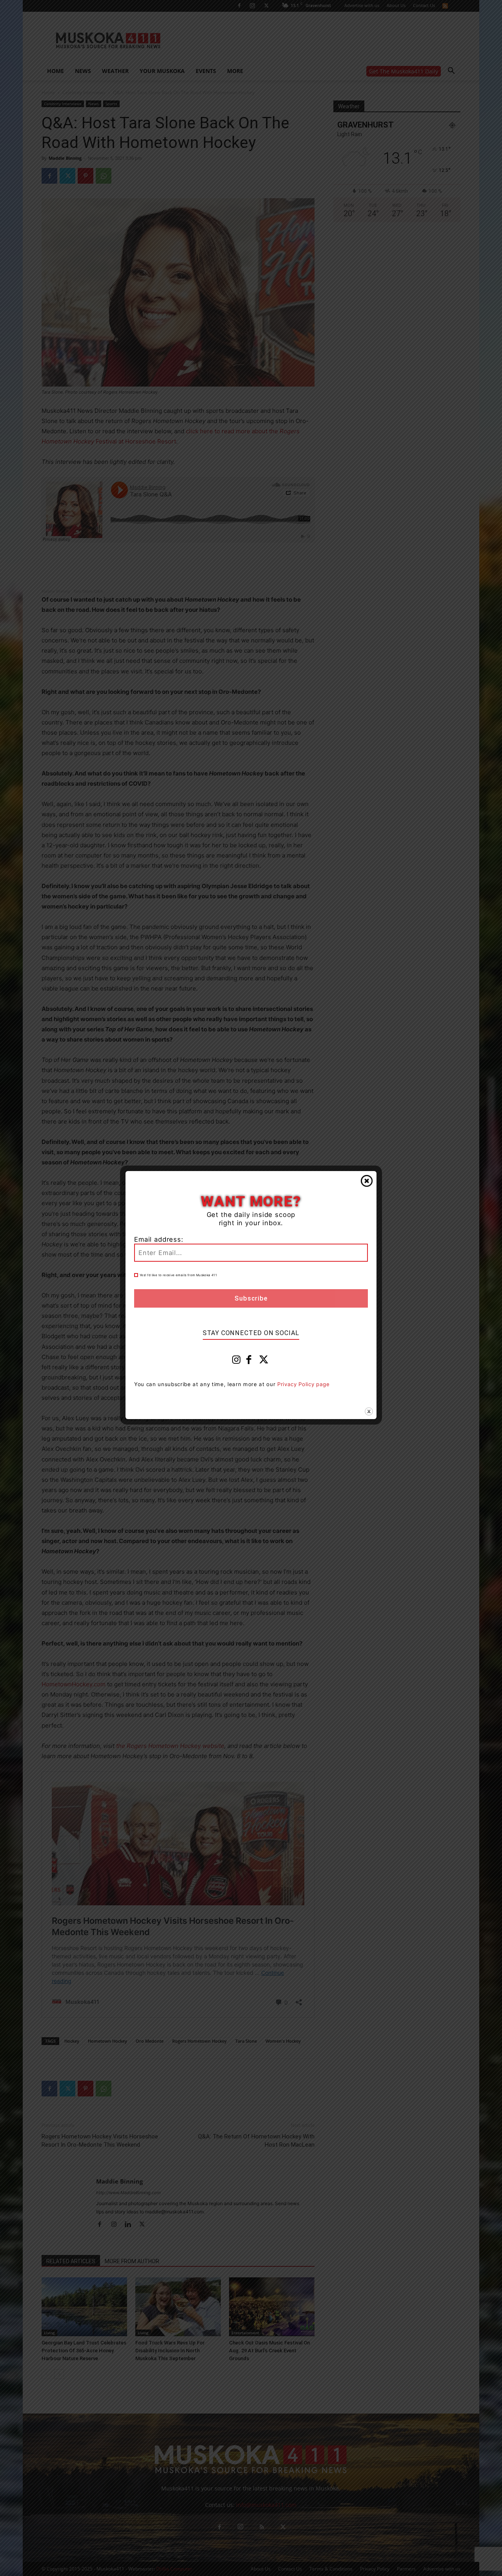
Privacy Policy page (304, 1384)
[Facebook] (249, 1361)
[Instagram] (236, 1361)
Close (367, 1181)
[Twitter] (264, 1361)
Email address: (159, 1239)
